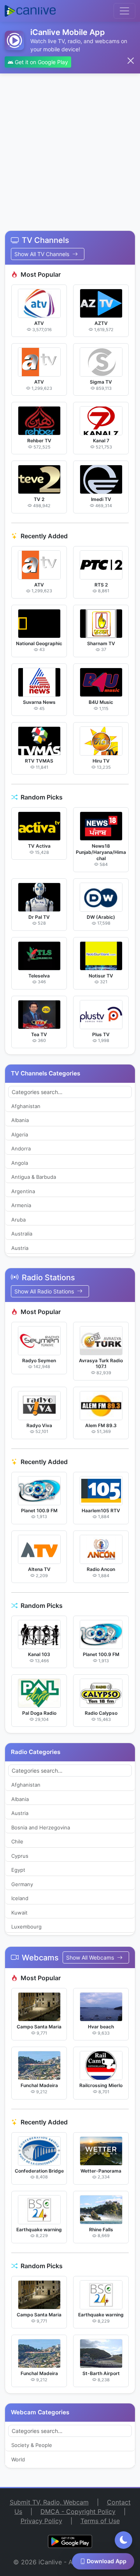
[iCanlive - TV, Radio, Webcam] (30, 11)
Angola (20, 1163)
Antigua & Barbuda (34, 1177)
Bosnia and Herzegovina (41, 1827)
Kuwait (19, 1913)
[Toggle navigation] (124, 11)
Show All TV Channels (43, 254)
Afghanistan (26, 1106)
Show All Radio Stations (45, 1291)
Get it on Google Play (41, 62)
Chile (17, 1841)
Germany (22, 1884)
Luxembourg (26, 1927)
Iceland (20, 1898)
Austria (20, 1248)
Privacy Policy (41, 2521)
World (18, 2459)
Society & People (32, 2445)
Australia (22, 1234)
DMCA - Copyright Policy (78, 2511)
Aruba (18, 1220)
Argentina (23, 1191)
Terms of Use (100, 2521)
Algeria (20, 1134)
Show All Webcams (91, 1957)
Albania (20, 1120)
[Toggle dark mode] (123, 2540)
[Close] (131, 61)
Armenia (21, 1205)
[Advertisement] (70, 147)
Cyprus (20, 1856)
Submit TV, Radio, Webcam (49, 2502)
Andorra (21, 1148)
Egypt (18, 1870)
